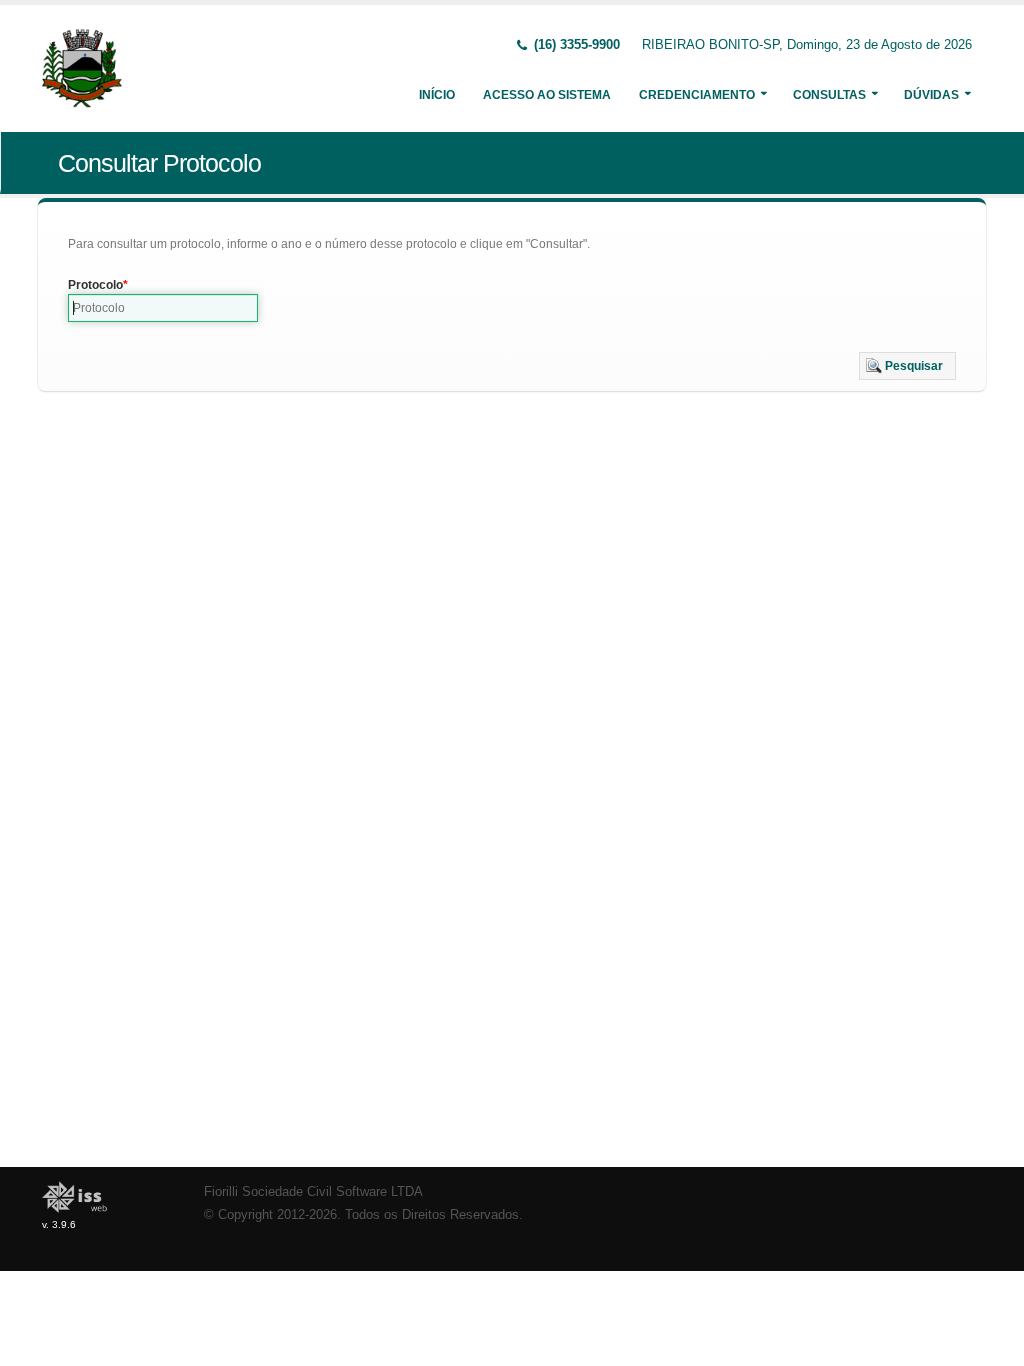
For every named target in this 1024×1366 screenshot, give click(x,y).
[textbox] (163, 308)
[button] (907, 366)
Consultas (829, 95)
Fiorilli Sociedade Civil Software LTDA (313, 1192)
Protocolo (95, 285)
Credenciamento (697, 95)
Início (437, 95)
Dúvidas (931, 95)
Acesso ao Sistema (547, 95)
